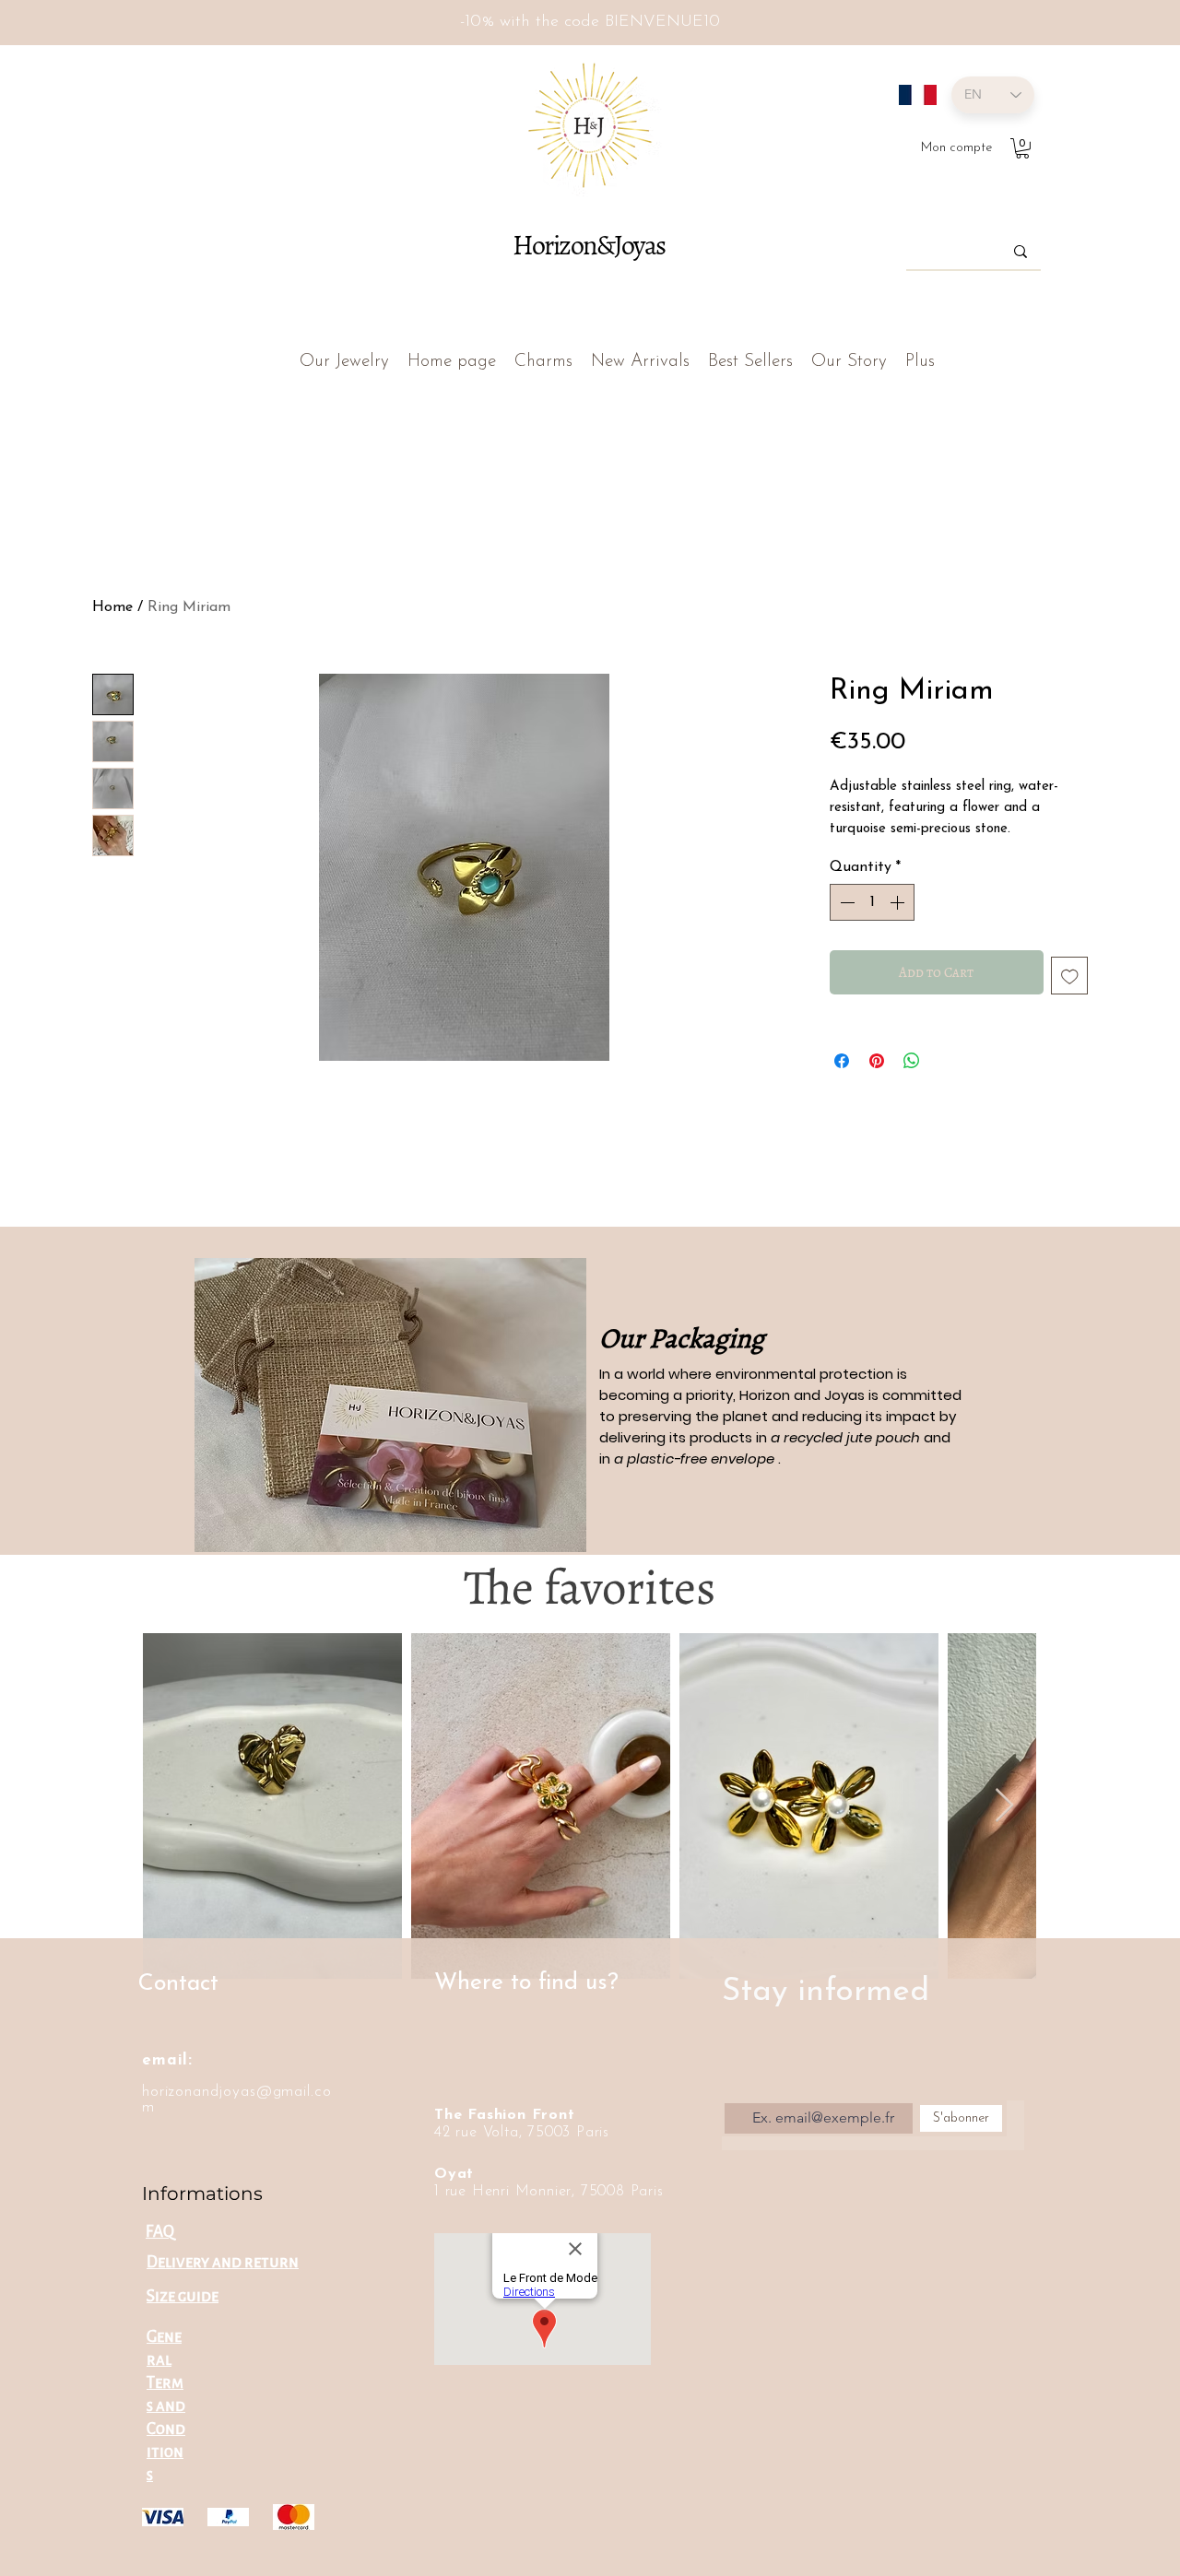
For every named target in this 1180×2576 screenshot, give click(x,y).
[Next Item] (1004, 1806)
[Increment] (899, 902)
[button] (1022, 148)
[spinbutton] (872, 902)
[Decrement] (845, 902)
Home (112, 607)
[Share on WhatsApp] (912, 1061)
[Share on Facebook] (842, 1061)
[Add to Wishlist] (1070, 976)
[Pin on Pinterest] (877, 1061)
